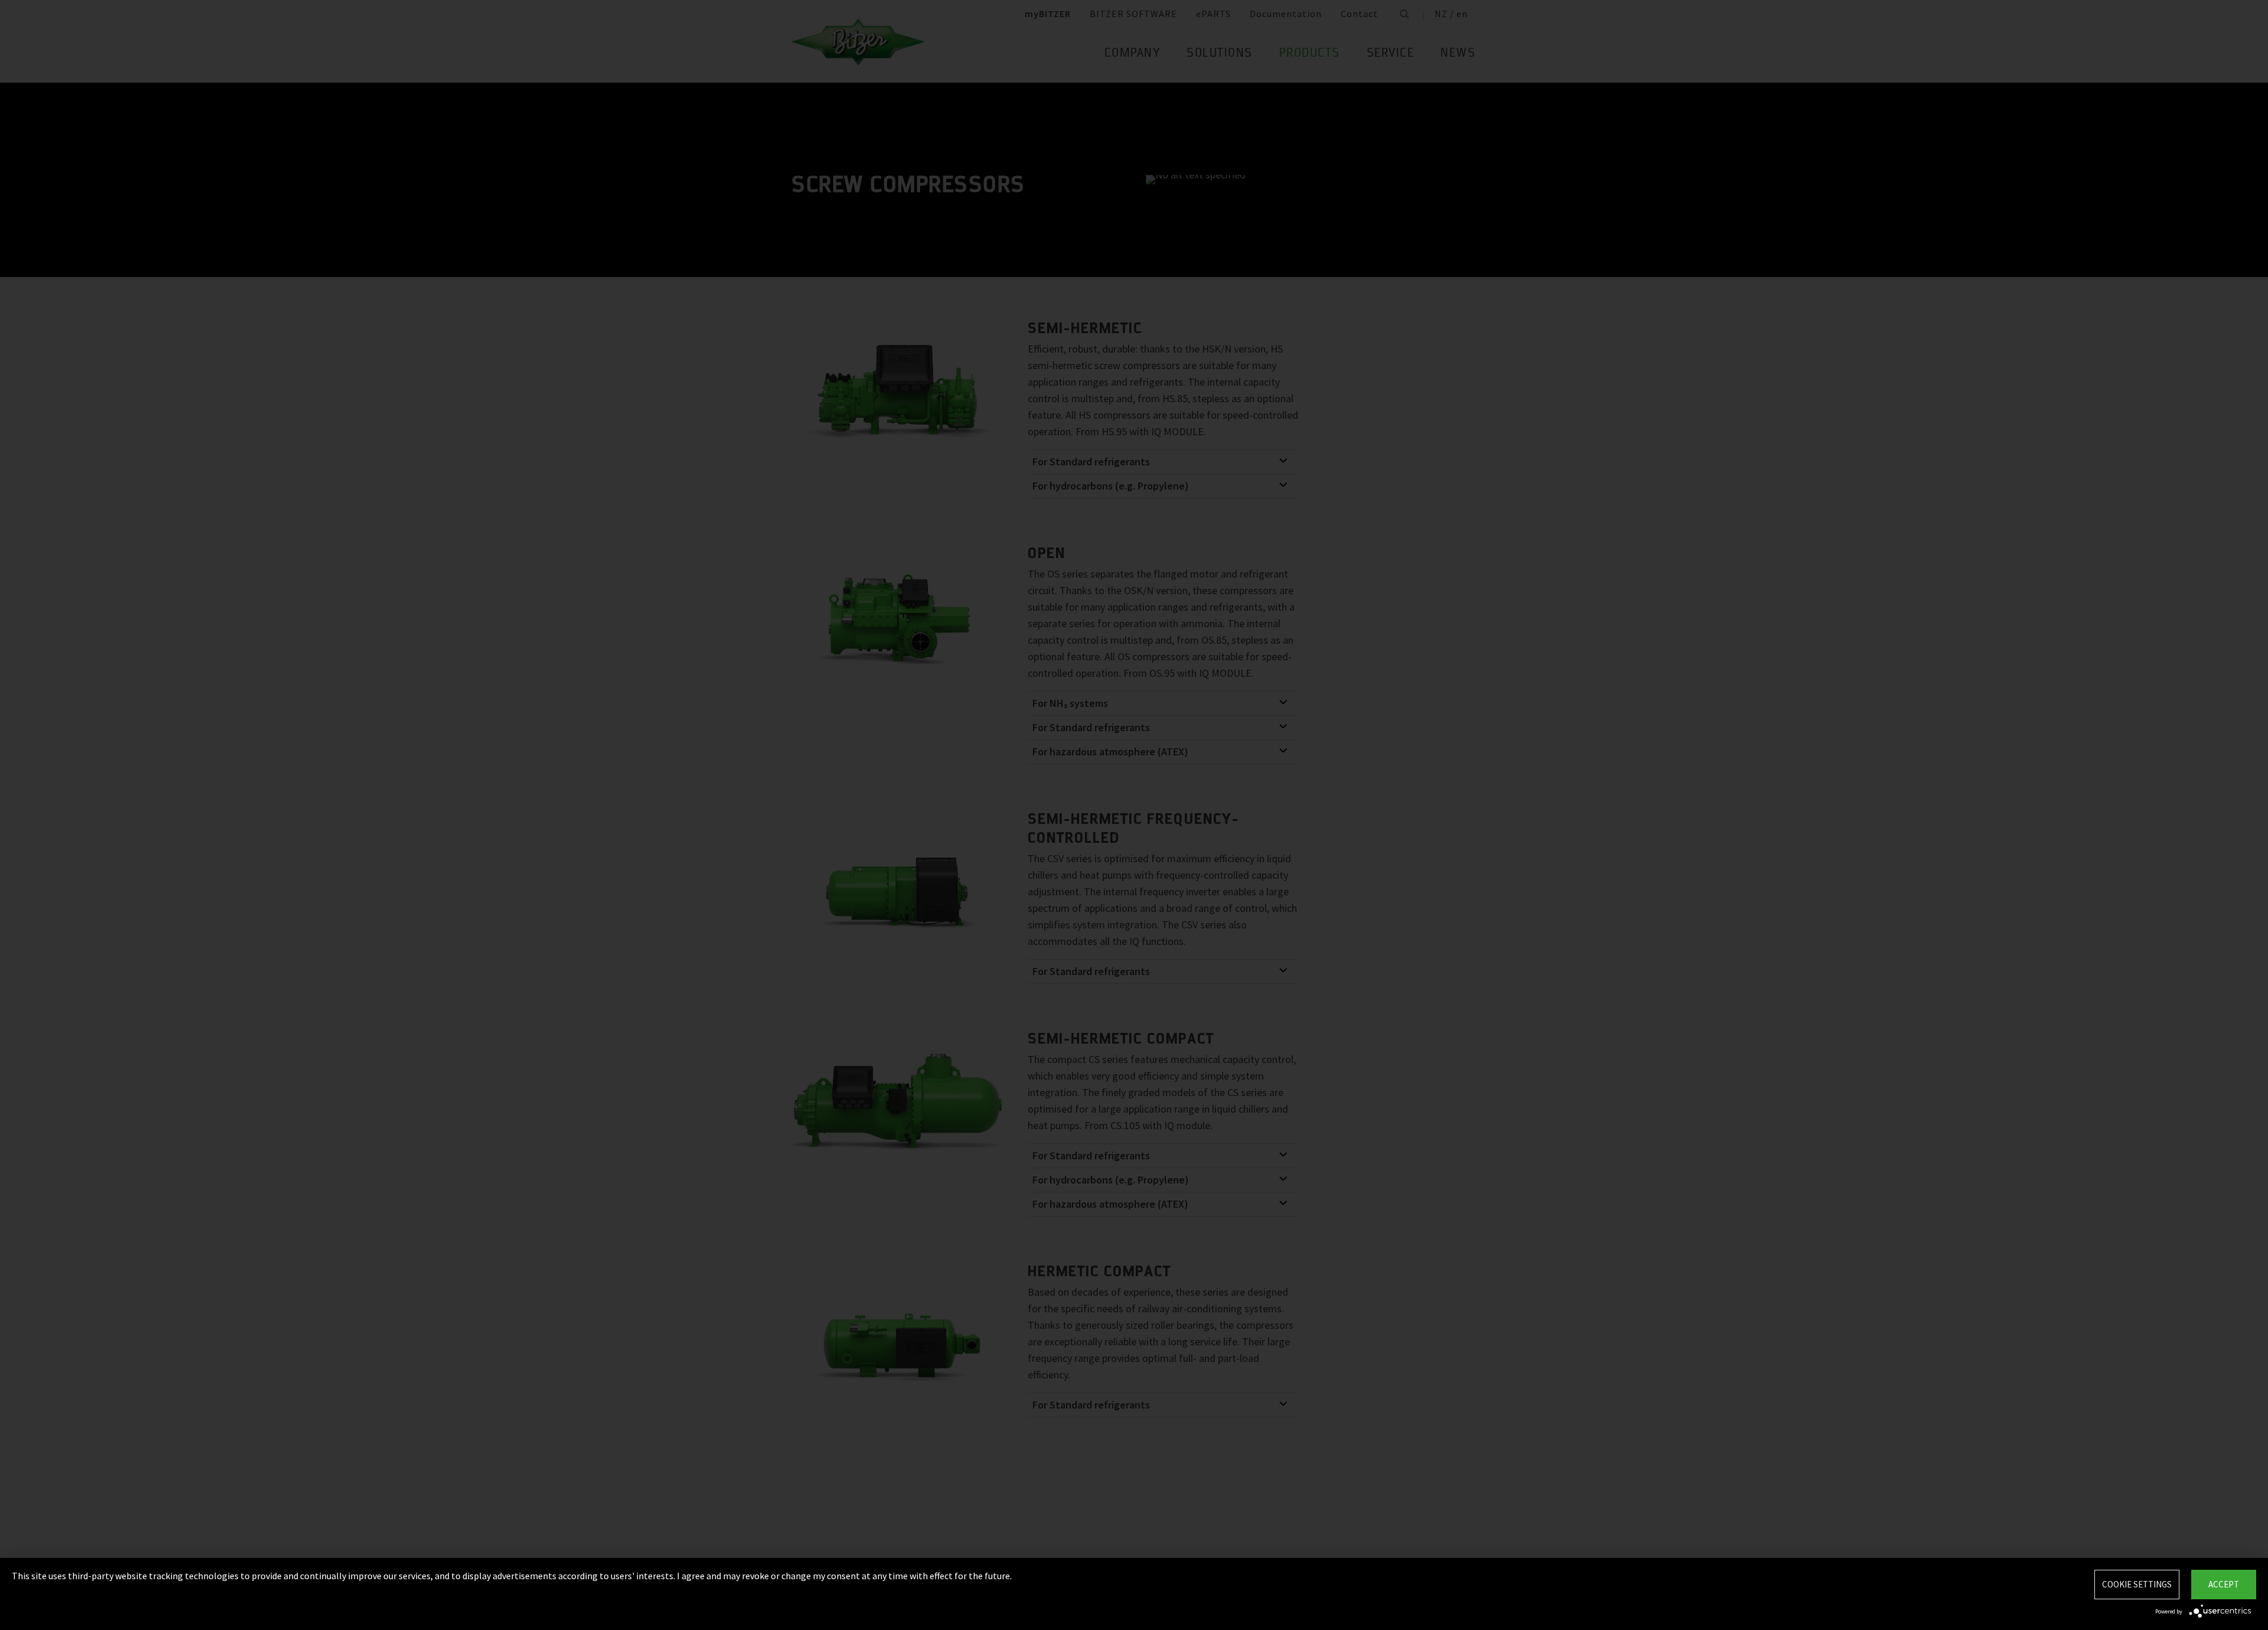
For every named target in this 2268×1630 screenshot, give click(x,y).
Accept (2224, 1584)
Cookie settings (2137, 1584)
